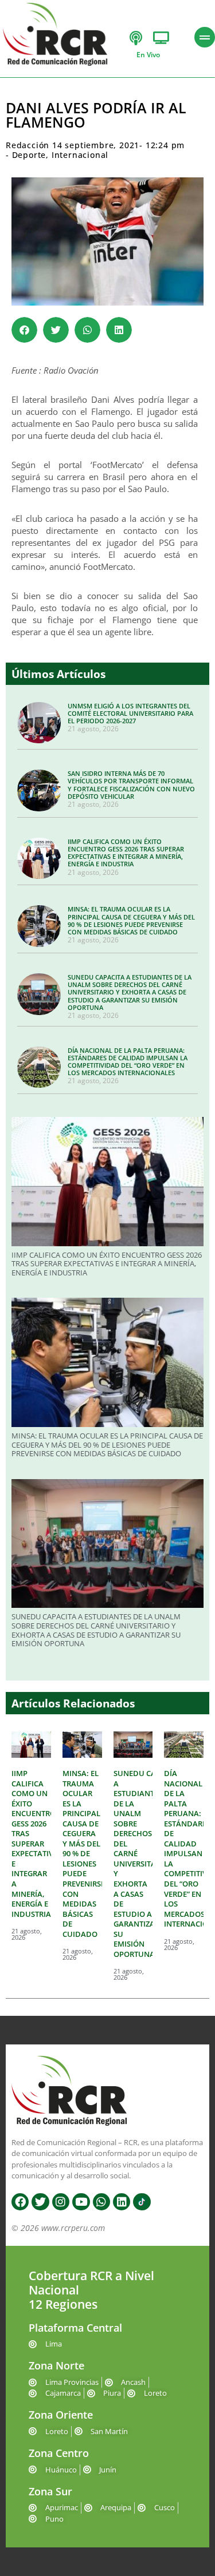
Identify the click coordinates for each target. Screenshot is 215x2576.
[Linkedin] (122, 2202)
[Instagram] (61, 2202)
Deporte (29, 155)
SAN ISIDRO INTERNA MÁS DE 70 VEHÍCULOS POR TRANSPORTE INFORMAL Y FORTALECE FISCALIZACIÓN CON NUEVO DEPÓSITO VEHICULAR (131, 785)
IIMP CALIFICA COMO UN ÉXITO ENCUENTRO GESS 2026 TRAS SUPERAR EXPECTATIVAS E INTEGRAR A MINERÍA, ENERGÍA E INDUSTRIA (126, 853)
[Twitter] (40, 2202)
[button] (24, 330)
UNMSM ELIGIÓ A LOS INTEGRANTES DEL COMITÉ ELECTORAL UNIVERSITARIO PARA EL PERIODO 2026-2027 (130, 713)
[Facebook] (20, 2202)
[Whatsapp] (101, 2202)
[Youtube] (81, 2202)
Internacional (80, 155)
